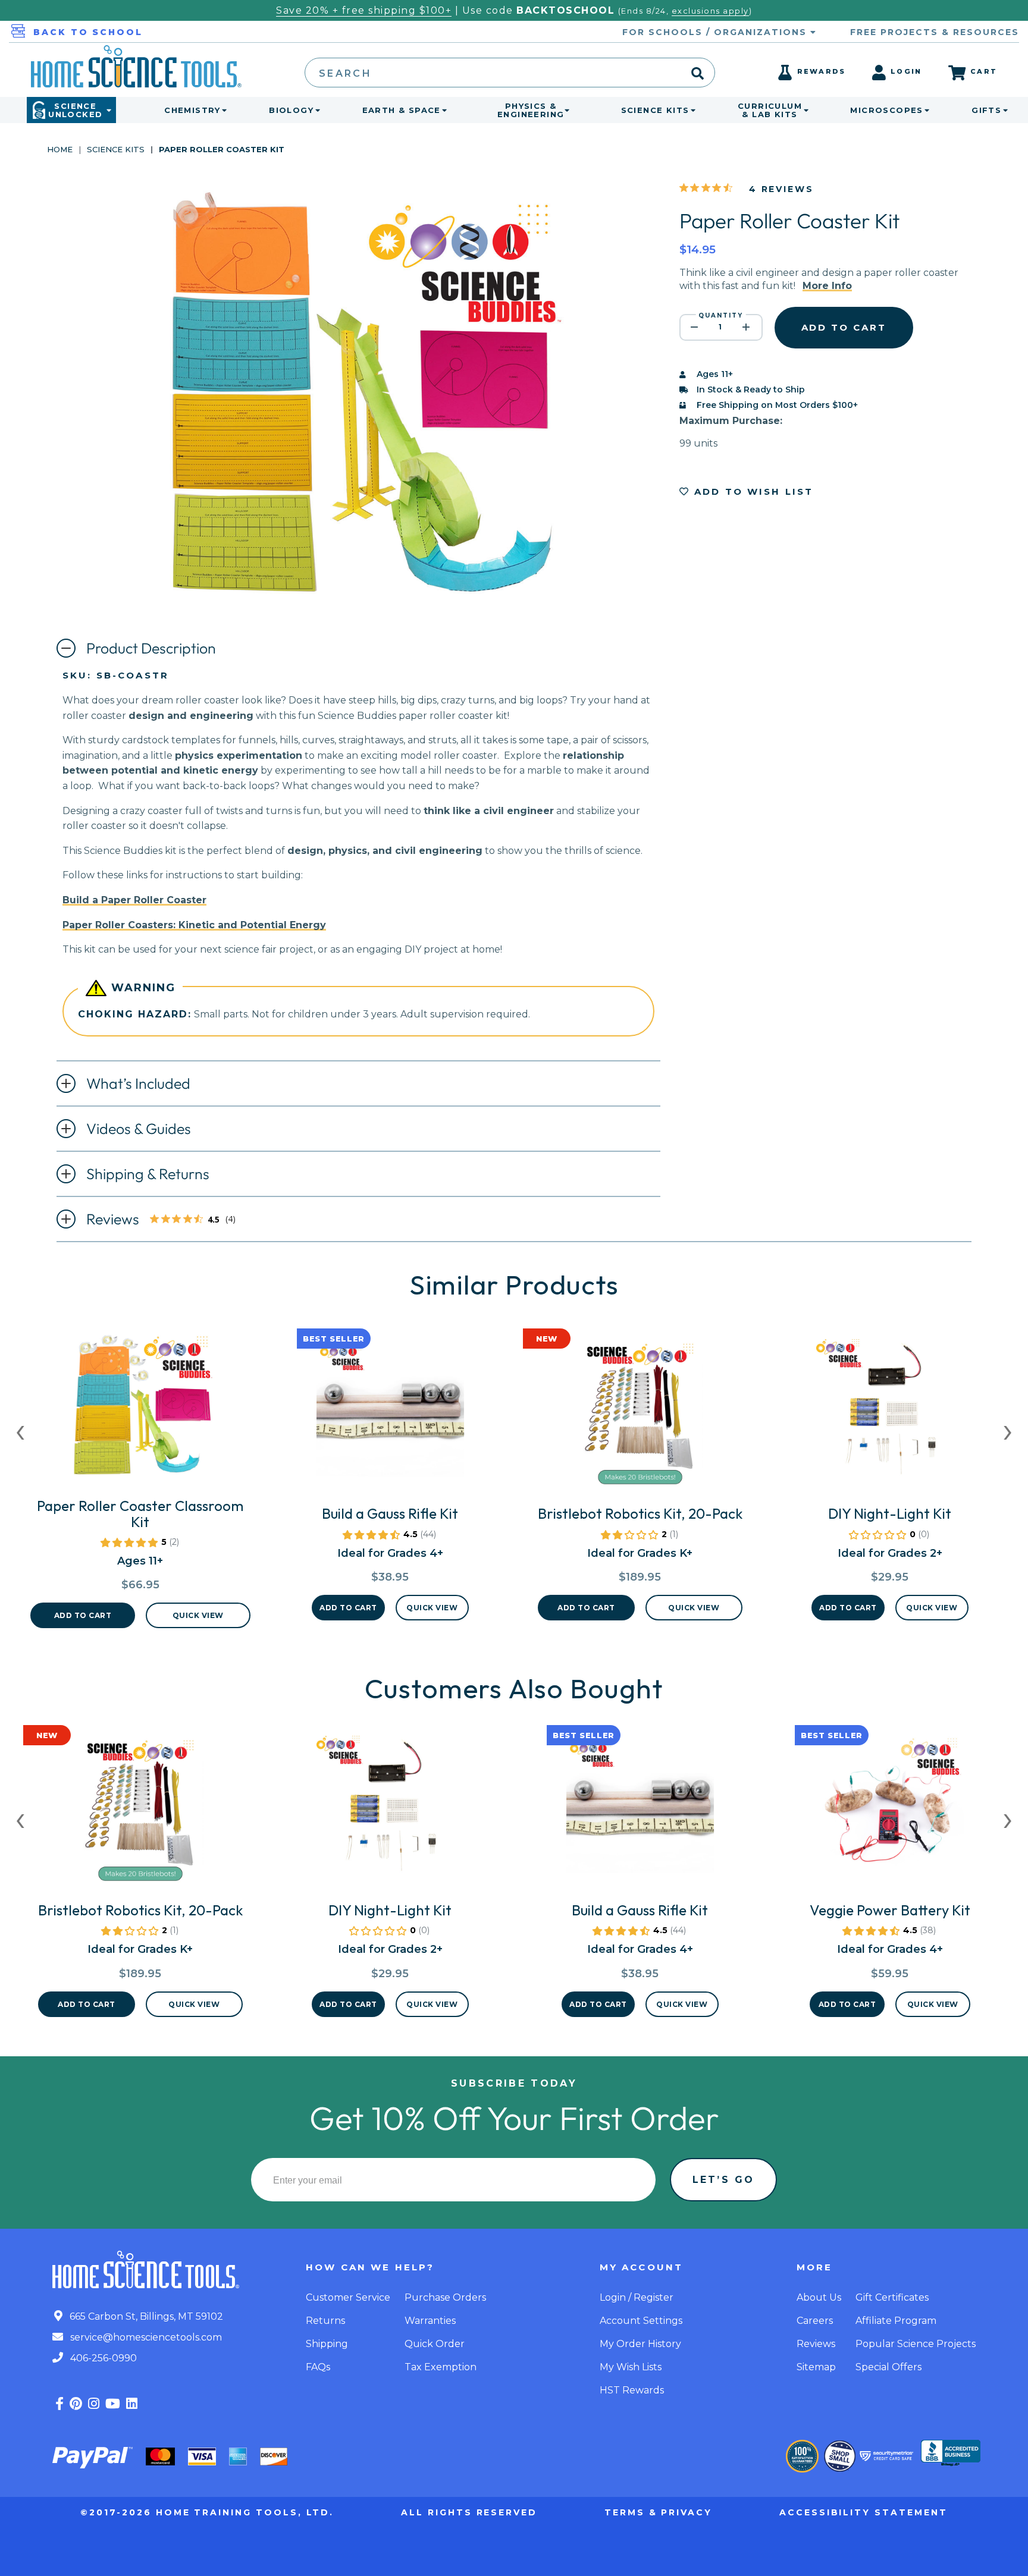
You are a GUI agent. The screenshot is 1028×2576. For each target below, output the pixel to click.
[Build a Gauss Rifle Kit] (390, 1418)
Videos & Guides (139, 1129)
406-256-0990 (102, 2358)
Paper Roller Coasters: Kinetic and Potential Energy (194, 925)
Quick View (198, 1615)
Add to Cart (83, 1615)
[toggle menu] (222, 110)
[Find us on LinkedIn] (132, 2404)
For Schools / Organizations (716, 32)
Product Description (151, 648)
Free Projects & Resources (935, 32)
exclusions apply (710, 11)
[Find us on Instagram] (94, 2404)
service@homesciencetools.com (145, 2337)
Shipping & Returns (148, 1174)
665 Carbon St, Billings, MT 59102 (145, 2316)
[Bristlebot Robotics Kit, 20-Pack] (640, 1418)
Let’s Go (723, 2180)
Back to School (88, 32)
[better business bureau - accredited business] (951, 2454)
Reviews (167, 1220)
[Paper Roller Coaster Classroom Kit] (140, 1410)
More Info (827, 286)
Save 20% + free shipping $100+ (364, 10)
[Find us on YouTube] (113, 2404)
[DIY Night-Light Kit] (890, 1418)
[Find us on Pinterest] (76, 2404)
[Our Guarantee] (802, 2456)
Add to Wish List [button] (752, 491)
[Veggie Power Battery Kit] (890, 1814)
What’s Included (138, 1083)
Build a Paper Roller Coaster (134, 900)
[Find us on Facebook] (59, 2404)
